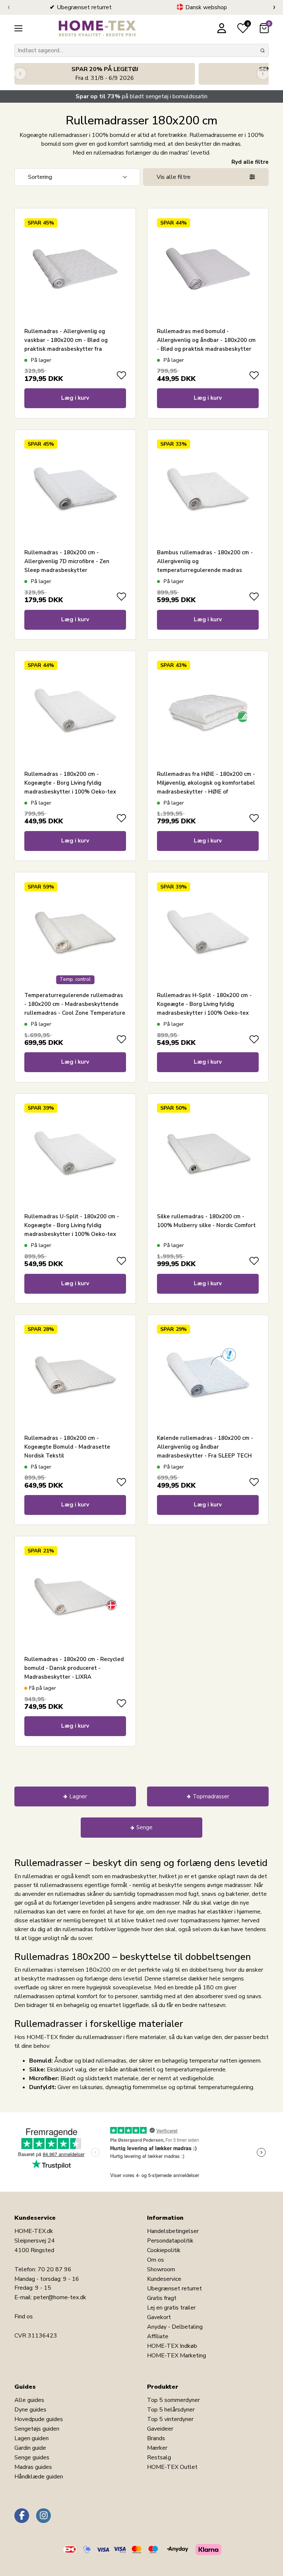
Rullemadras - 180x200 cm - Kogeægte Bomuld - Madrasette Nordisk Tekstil (67, 1447)
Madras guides (33, 2467)
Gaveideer (160, 2429)
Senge (144, 1827)
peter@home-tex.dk (60, 2297)
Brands (156, 2438)
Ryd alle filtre (250, 162)
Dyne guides (30, 2410)
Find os (24, 2317)
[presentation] (9, 7)
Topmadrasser (211, 1796)
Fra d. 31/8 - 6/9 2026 (105, 74)
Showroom (161, 2269)
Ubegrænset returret (174, 2289)
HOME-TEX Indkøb (172, 2346)
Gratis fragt (162, 2298)
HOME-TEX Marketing (177, 2356)
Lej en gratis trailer (171, 2308)
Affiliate (158, 2336)
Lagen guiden (32, 2438)
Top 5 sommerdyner (173, 2400)
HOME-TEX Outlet (172, 2467)
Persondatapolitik (170, 2241)
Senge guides (32, 2457)
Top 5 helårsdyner (171, 2410)
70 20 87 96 (55, 2269)
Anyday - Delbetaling (175, 2327)
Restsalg (159, 2457)
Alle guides (29, 2400)
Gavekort (159, 2317)
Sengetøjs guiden (37, 2429)
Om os (156, 2260)
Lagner (78, 1796)
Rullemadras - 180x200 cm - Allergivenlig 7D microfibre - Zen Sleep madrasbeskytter (67, 561)
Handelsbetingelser (173, 2231)
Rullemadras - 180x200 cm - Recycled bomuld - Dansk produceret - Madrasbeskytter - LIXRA (74, 1668)
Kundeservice (164, 2279)
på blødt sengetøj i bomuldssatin (141, 96)
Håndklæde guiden (39, 2477)
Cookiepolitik (164, 2250)
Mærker (157, 2448)
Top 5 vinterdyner (170, 2419)
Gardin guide (30, 2448)
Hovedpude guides (39, 2419)
